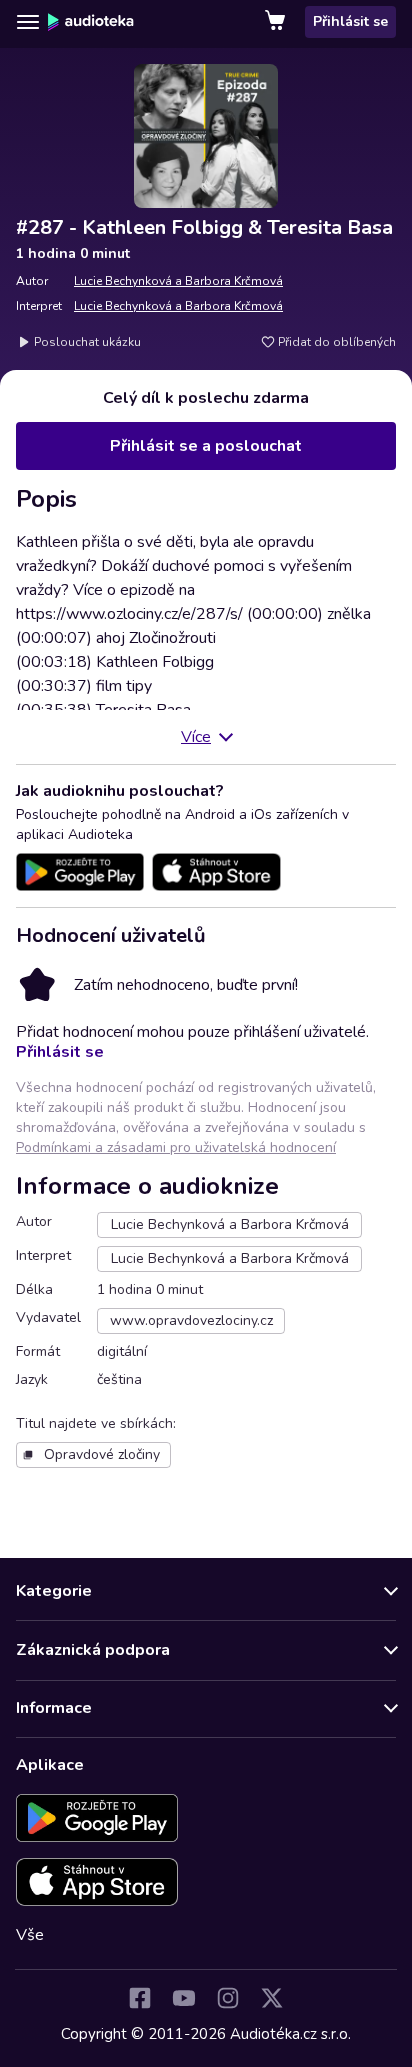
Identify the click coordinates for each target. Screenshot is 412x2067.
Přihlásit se (350, 21)
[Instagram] (228, 1998)
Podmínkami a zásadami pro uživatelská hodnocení (176, 1147)
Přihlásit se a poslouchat (206, 446)
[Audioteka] (91, 22)
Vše (30, 1935)
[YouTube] (184, 1998)
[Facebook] (140, 1998)
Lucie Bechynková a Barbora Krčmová (178, 281)
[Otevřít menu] (28, 22)
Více (196, 737)
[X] (272, 1998)
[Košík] (277, 22)
